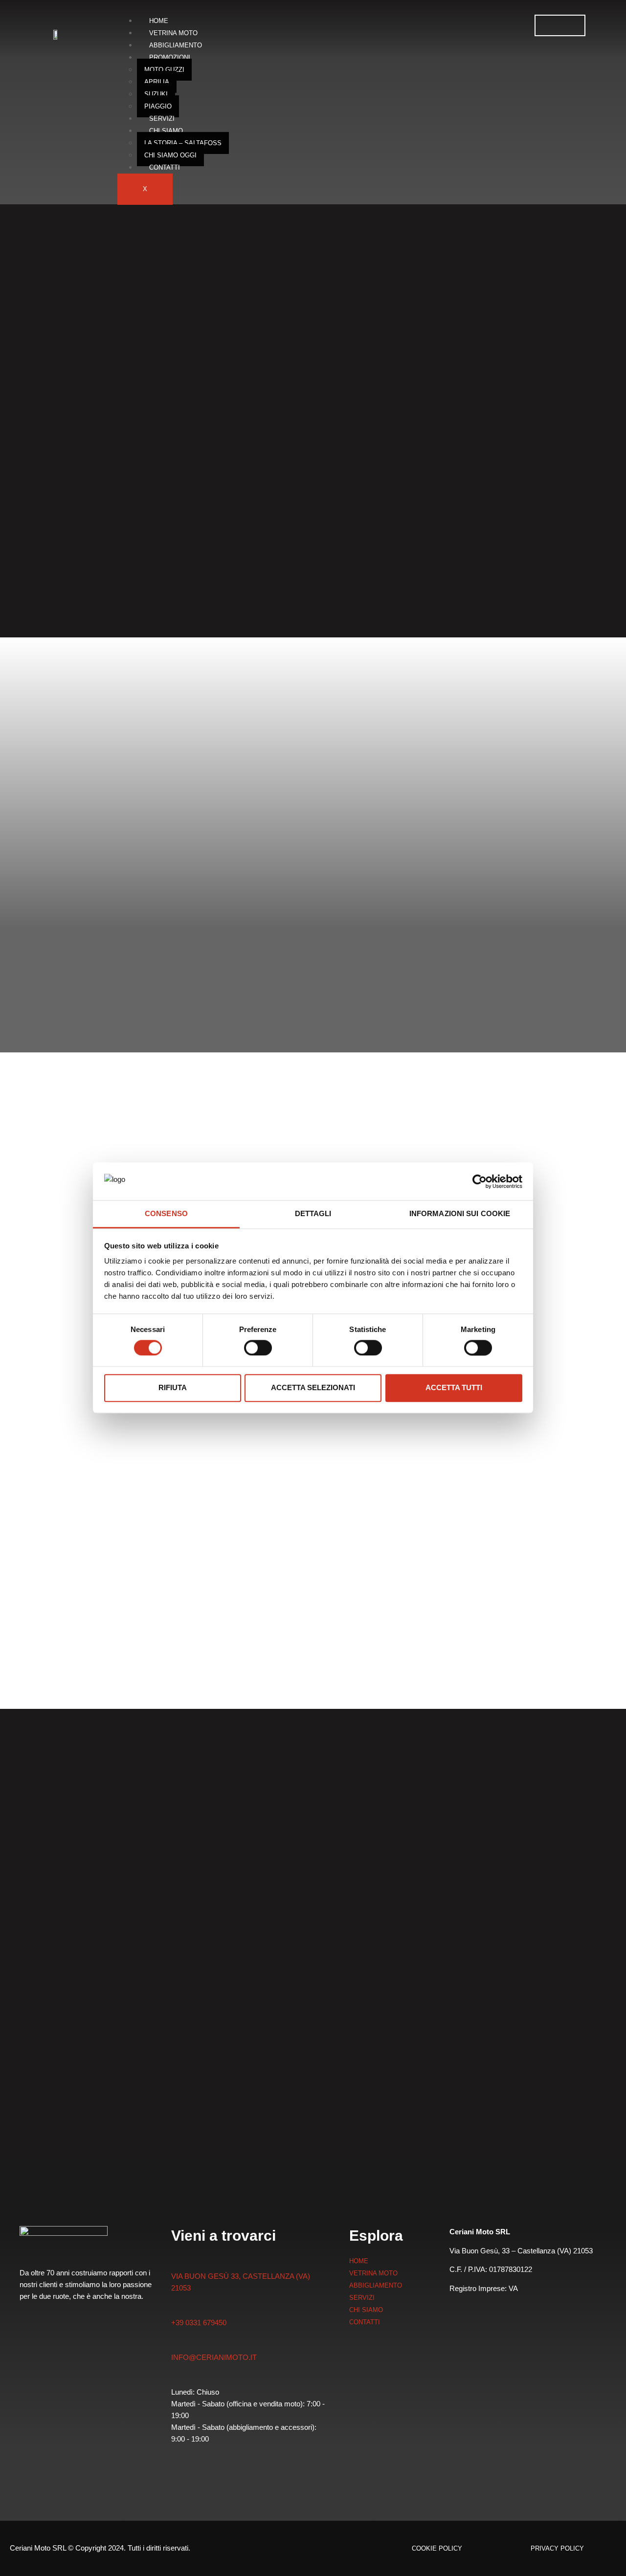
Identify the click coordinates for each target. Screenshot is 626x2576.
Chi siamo (166, 131)
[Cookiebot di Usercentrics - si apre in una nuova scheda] (480, 1181)
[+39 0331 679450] (176, 2309)
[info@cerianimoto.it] (176, 2343)
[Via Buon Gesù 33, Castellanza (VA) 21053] (177, 2261)
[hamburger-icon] (560, 25)
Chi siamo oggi (170, 155)
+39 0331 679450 (199, 2323)
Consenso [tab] (166, 1213)
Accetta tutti (454, 1388)
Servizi (162, 119)
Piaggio (158, 106)
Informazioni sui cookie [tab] (460, 1213)
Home (159, 21)
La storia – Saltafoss (183, 143)
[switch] (258, 1348)
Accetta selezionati (313, 1388)
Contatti (165, 167)
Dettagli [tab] (313, 1213)
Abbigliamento (176, 45)
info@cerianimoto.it (214, 2357)
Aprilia (157, 82)
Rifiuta (173, 1388)
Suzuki (156, 94)
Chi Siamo (366, 2310)
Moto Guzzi (164, 70)
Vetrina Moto (173, 33)
